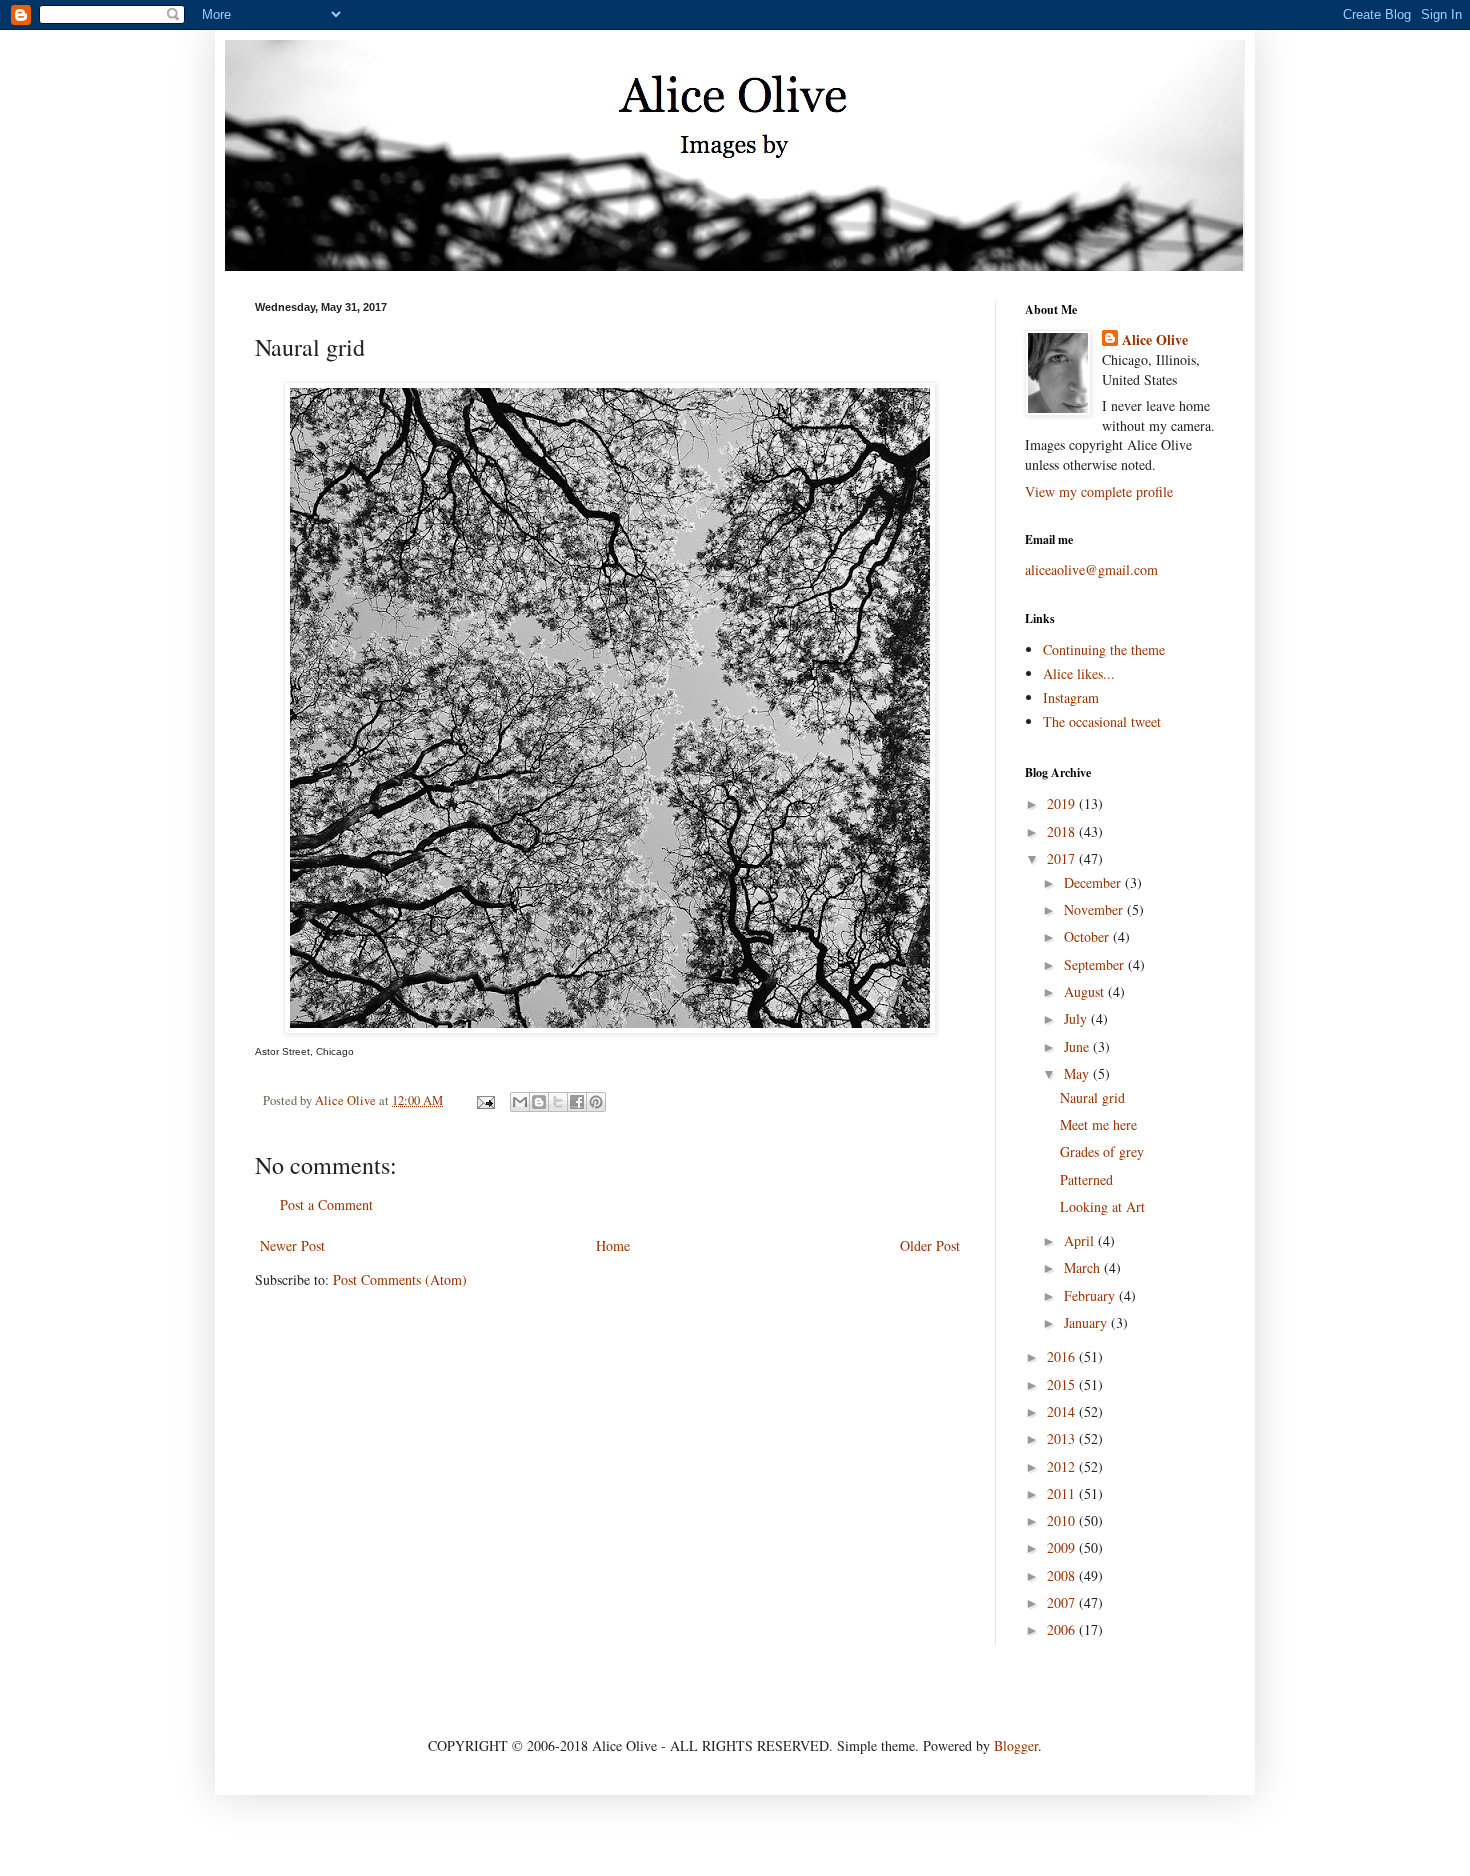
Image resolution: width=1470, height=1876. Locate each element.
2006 (1063, 1629)
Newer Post (292, 1245)
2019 (1063, 803)
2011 (1063, 1493)
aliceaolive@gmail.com (1091, 569)
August (1086, 991)
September (1096, 964)
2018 (1063, 831)
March (1084, 1267)
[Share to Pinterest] (596, 1102)
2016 (1063, 1356)
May (1078, 1073)
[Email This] (520, 1102)
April (1081, 1240)
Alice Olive (1155, 340)
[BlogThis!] (539, 1102)
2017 (1063, 858)
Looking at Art (1102, 1206)
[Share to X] (558, 1102)
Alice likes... (1079, 673)
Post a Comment (326, 1204)
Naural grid (1092, 1097)
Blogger (1016, 1745)
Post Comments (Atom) (400, 1279)
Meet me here (1098, 1124)
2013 (1063, 1438)
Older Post (930, 1245)
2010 (1063, 1520)
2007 (1063, 1602)
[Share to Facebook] (577, 1102)
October (1088, 936)
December (1094, 882)
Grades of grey (1102, 1151)
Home (613, 1245)
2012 (1063, 1466)
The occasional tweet (1102, 721)
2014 (1063, 1411)
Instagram (1071, 697)
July (1077, 1018)
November (1095, 909)
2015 (1063, 1384)
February (1091, 1295)
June (1078, 1046)
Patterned (1086, 1179)
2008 (1063, 1575)
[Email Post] (484, 1100)
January (1087, 1322)
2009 (1063, 1547)
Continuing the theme (1104, 649)
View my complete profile (1099, 491)
